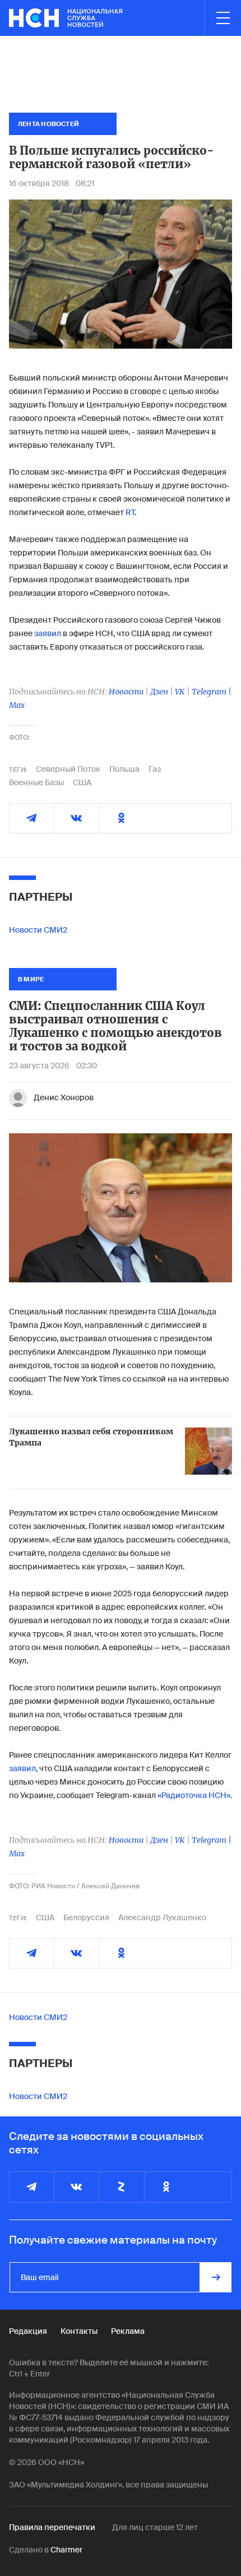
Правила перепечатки (52, 2527)
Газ (155, 769)
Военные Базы (36, 782)
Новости (126, 692)
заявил (48, 633)
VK (180, 692)
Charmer (66, 2550)
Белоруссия (86, 1917)
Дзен (159, 692)
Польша (124, 769)
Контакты (79, 2331)
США (82, 782)
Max (17, 705)
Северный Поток (68, 769)
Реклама (128, 2331)
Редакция (28, 2331)
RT (130, 512)
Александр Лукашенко (162, 1917)
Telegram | (212, 692)
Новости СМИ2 (38, 930)
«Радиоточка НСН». (195, 1795)
